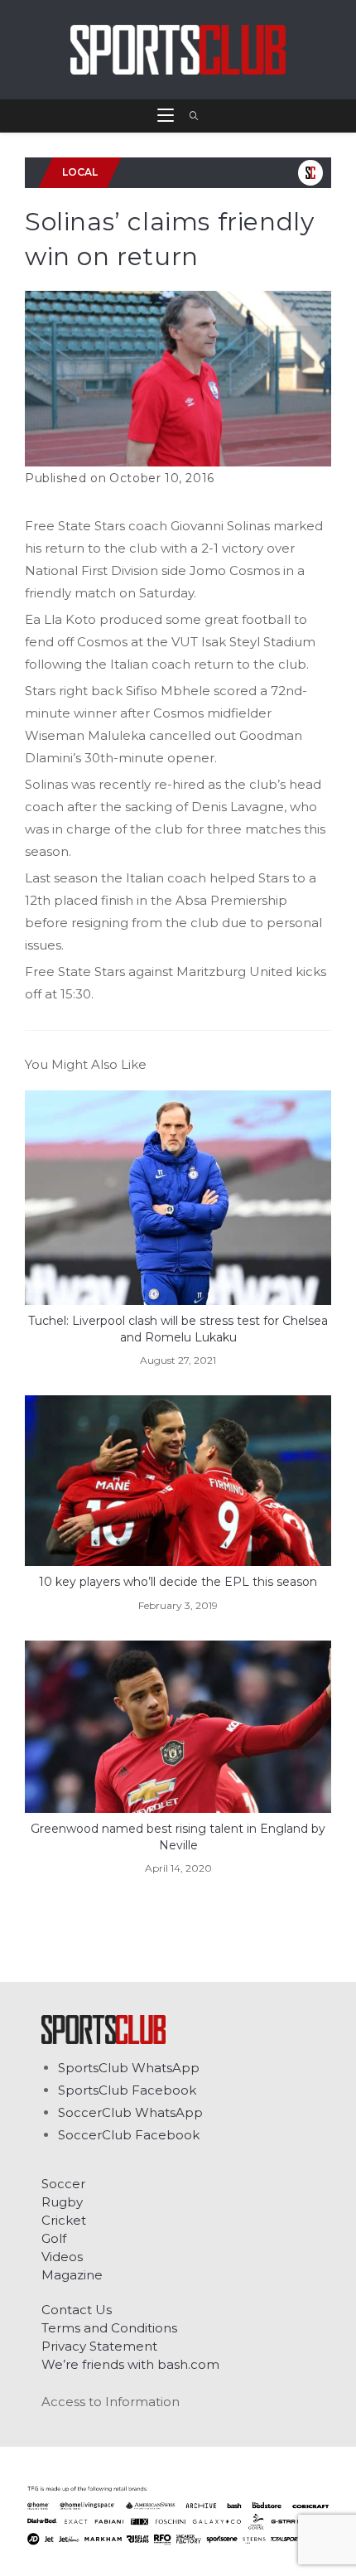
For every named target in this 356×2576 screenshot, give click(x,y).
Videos (62, 2257)
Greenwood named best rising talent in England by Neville (178, 1837)
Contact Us (77, 2310)
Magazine (72, 2275)
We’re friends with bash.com (130, 2364)
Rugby (62, 2202)
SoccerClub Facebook (129, 2135)
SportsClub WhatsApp (129, 2068)
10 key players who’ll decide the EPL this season (178, 1582)
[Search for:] (188, 116)
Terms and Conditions (109, 2328)
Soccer (63, 2184)
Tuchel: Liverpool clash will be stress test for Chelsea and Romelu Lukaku (178, 1329)
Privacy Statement (99, 2346)
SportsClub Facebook (127, 2090)
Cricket (64, 2220)
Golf (54, 2238)
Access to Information (111, 2402)
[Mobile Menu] (167, 116)
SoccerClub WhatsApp (130, 2112)
